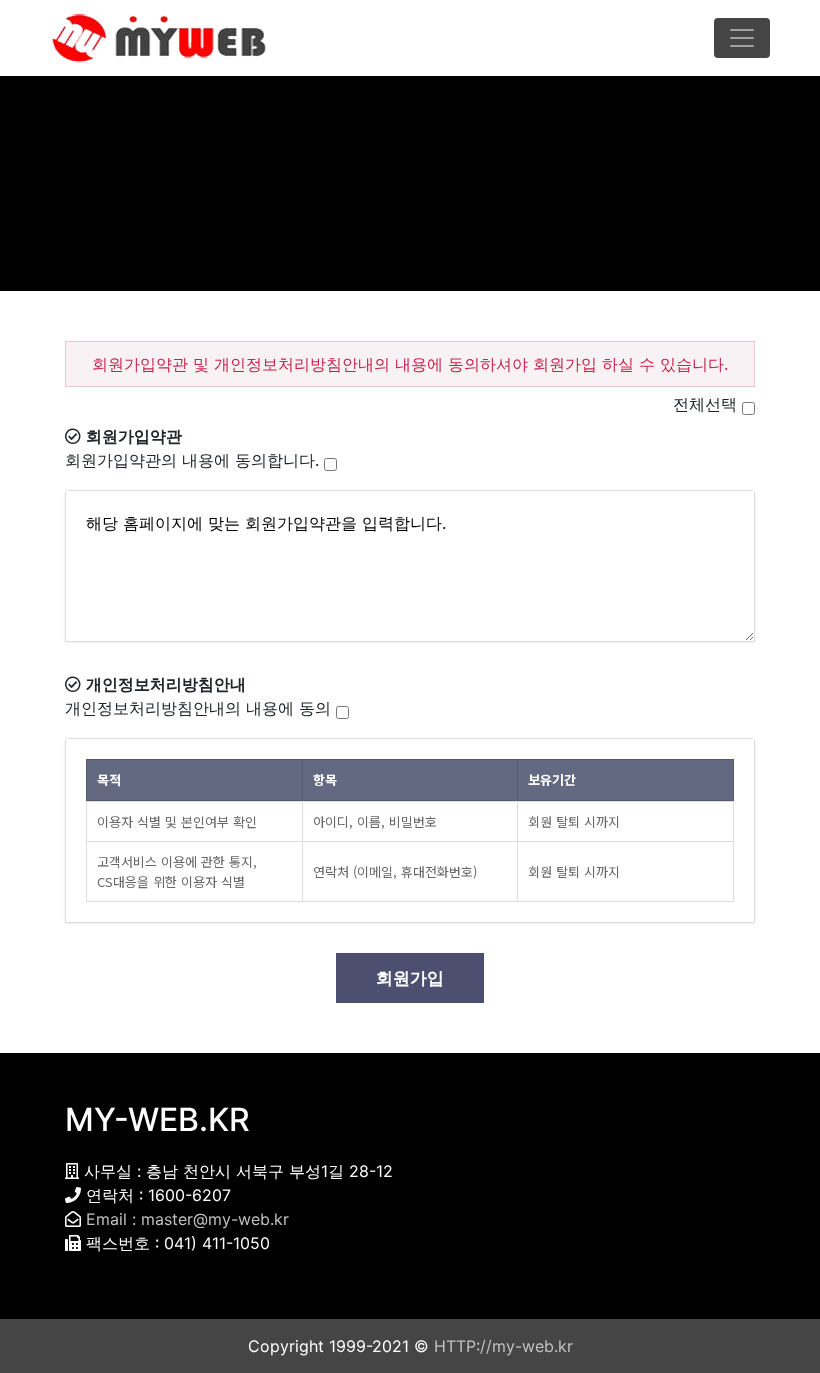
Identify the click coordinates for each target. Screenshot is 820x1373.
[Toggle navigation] (742, 38)
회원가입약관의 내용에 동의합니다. (192, 460)
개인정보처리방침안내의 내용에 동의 (198, 708)
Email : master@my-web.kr (187, 1219)
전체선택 (705, 404)
